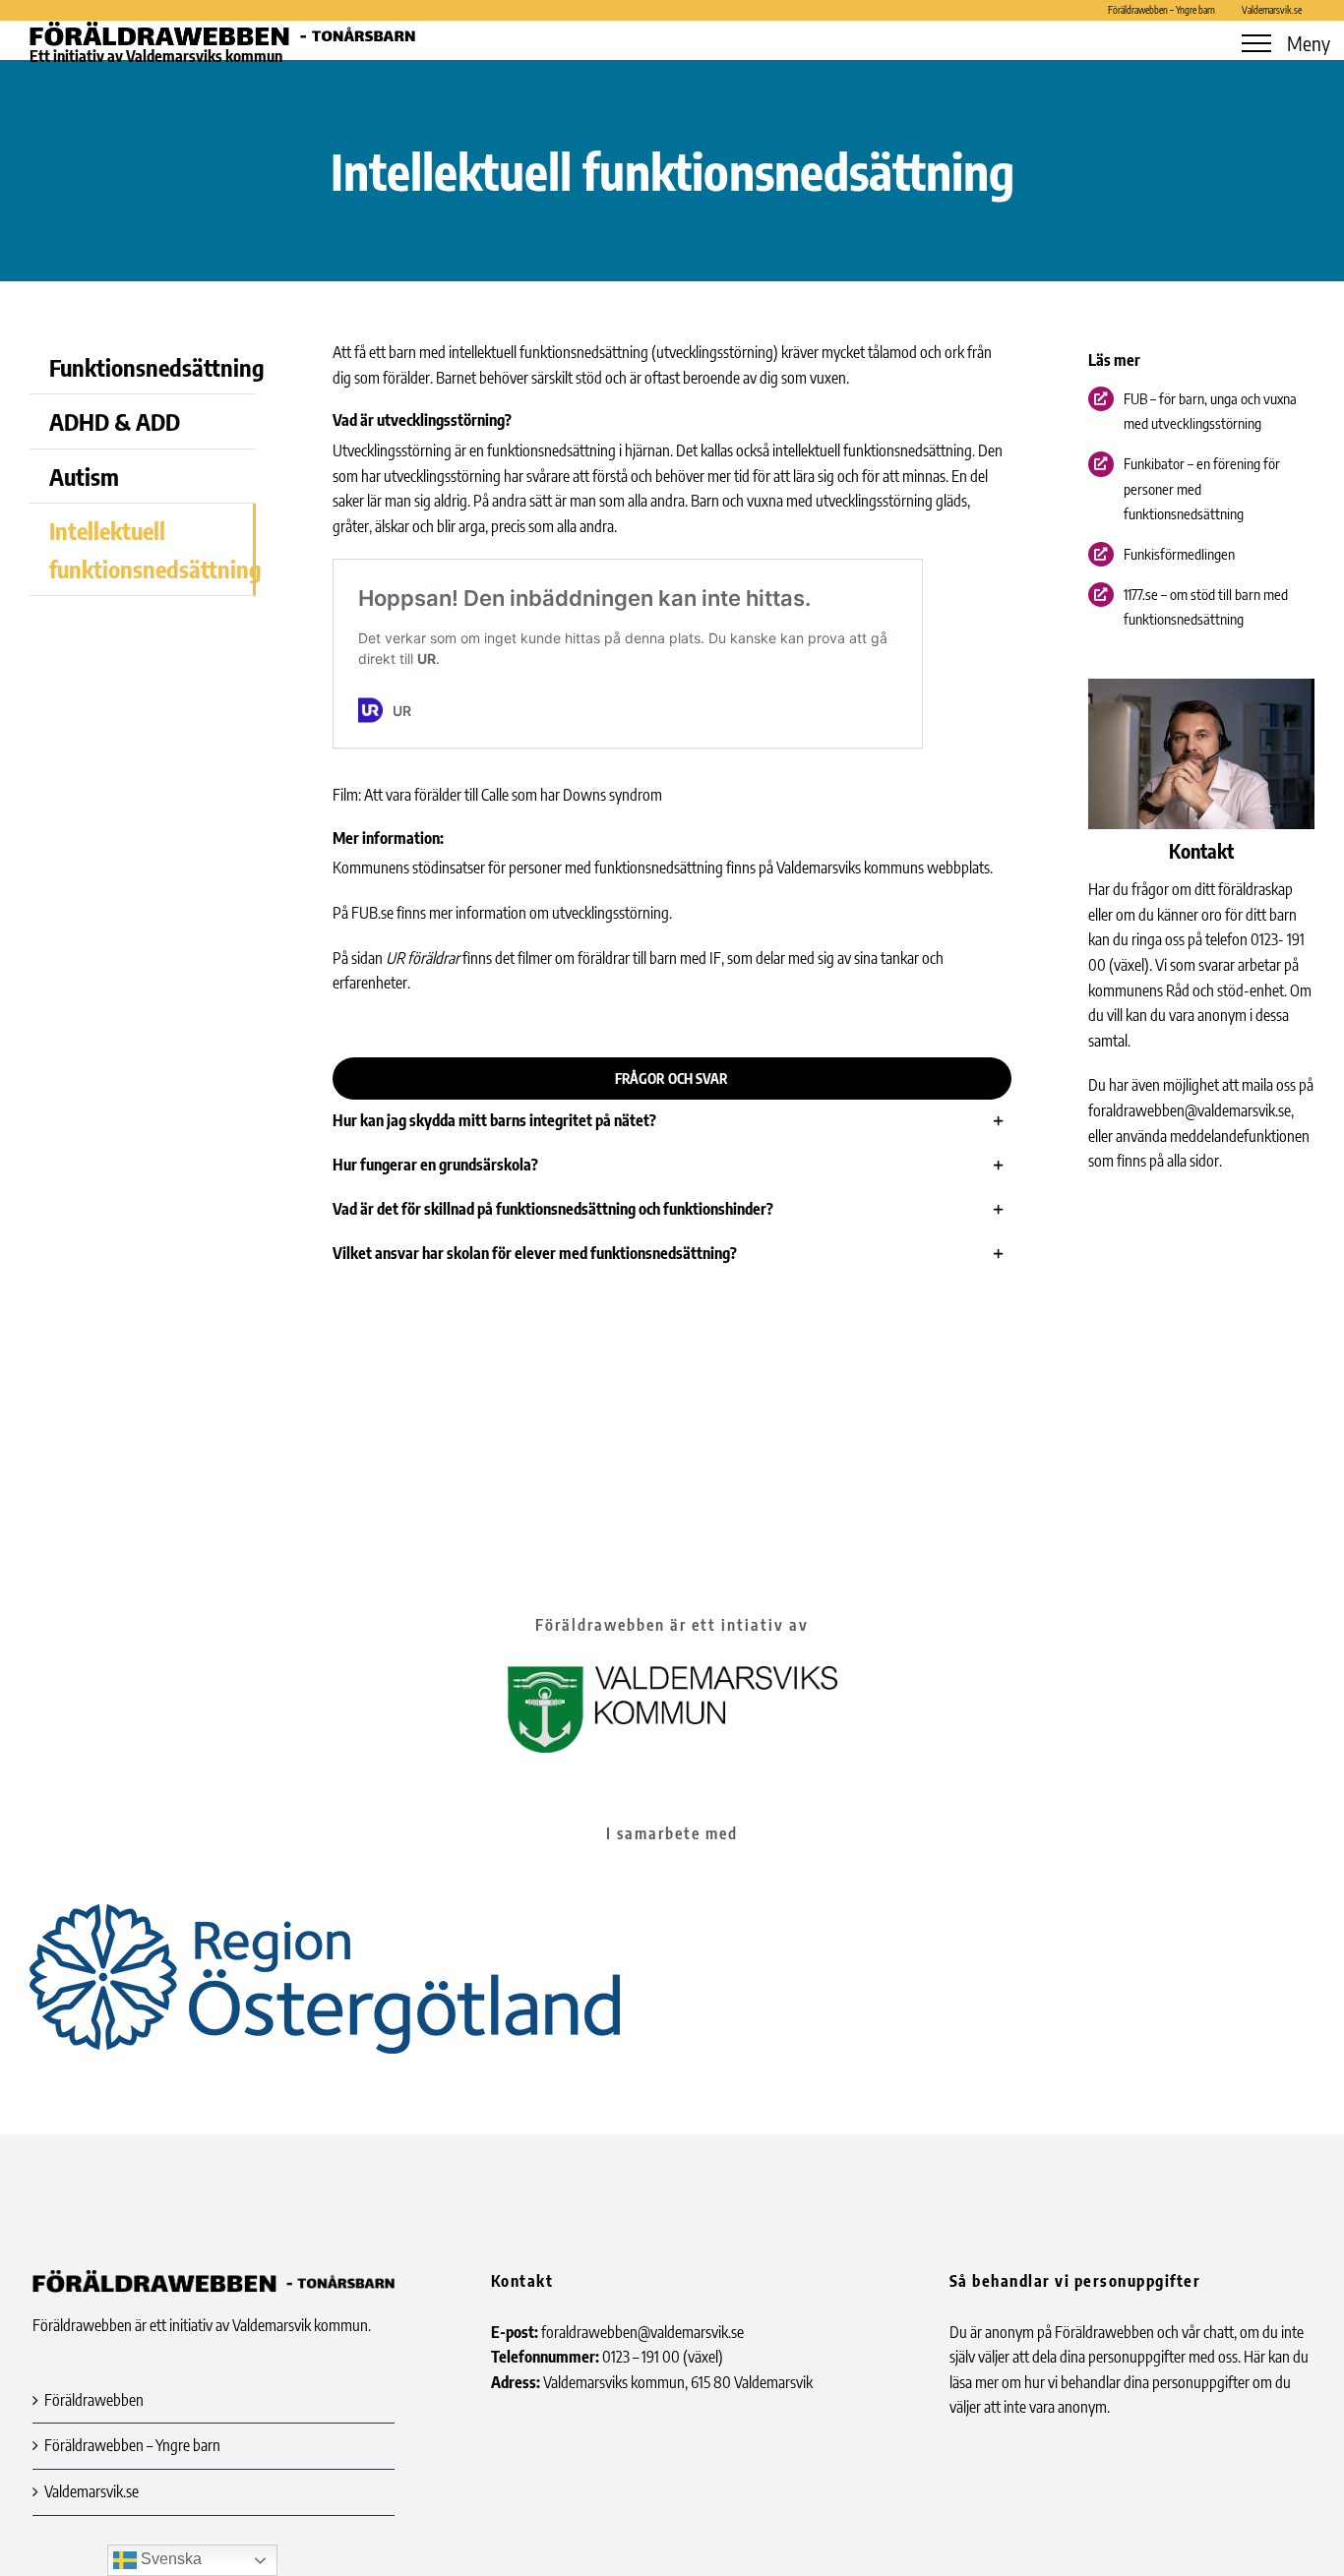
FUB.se (372, 913)
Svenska (169, 2559)
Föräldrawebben (94, 2400)
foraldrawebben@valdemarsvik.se (1190, 1110)
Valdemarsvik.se (92, 2491)
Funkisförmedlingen (1179, 554)
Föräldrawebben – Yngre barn (132, 2445)
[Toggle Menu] (1256, 43)
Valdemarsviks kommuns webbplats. (885, 868)
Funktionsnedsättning (153, 367)
